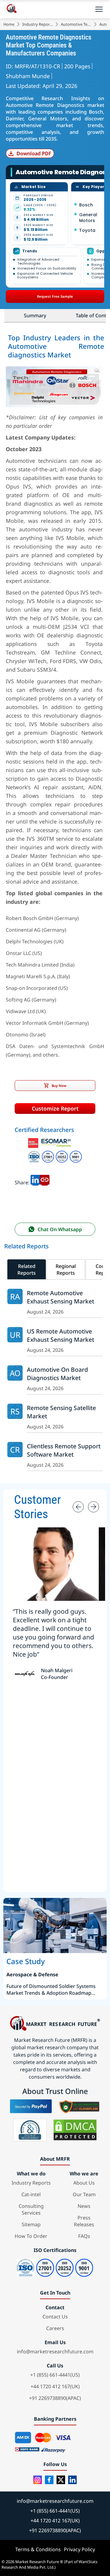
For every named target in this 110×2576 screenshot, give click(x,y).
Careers (55, 2328)
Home (9, 24)
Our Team (84, 2194)
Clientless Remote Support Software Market (64, 1450)
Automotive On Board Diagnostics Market (57, 1374)
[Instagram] (38, 2480)
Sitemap (31, 2224)
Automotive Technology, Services (76, 24)
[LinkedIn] (72, 2480)
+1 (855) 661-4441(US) (55, 2375)
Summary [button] (35, 315)
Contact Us (55, 2317)
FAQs (84, 2236)
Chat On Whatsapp (60, 1229)
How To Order (31, 2236)
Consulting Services (31, 2209)
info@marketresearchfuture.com (55, 2352)
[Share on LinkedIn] (35, 1182)
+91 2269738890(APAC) (55, 2398)
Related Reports (27, 1269)
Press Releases (84, 2221)
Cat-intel (31, 2194)
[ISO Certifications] (55, 1152)
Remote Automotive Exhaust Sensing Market (61, 1297)
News (84, 2206)
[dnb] (30, 2130)
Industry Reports (38, 24)
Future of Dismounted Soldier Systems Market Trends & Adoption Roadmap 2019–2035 (51, 1990)
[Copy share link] (45, 1182)
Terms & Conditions (38, 2549)
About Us (84, 2183)
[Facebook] (49, 2480)
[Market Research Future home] (12, 9)
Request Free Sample (55, 296)
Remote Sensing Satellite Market (61, 1412)
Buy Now (59, 1086)
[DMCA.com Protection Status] (75, 2130)
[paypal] (31, 2106)
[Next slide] (94, 1507)
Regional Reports (66, 1269)
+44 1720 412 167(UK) (55, 2386)
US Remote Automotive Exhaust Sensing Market (61, 1335)
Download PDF (34, 153)
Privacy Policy (79, 2549)
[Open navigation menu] (99, 9)
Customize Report (55, 1108)
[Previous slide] (78, 1507)
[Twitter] (61, 2480)
